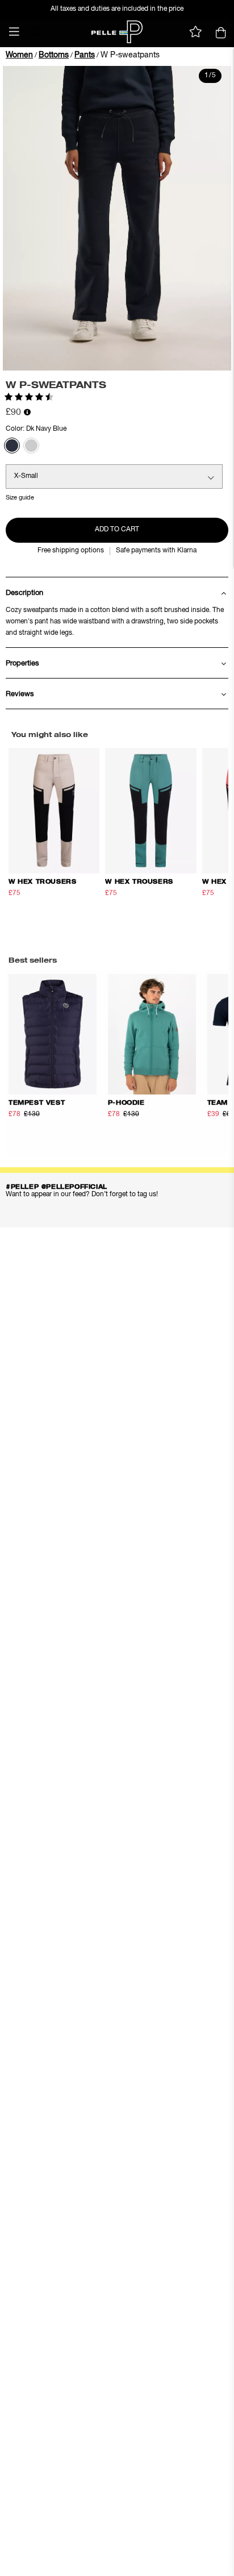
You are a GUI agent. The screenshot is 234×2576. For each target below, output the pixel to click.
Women (19, 55)
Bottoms (54, 55)
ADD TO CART (117, 530)
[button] (14, 32)
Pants (85, 55)
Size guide (20, 498)
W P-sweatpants (130, 55)
